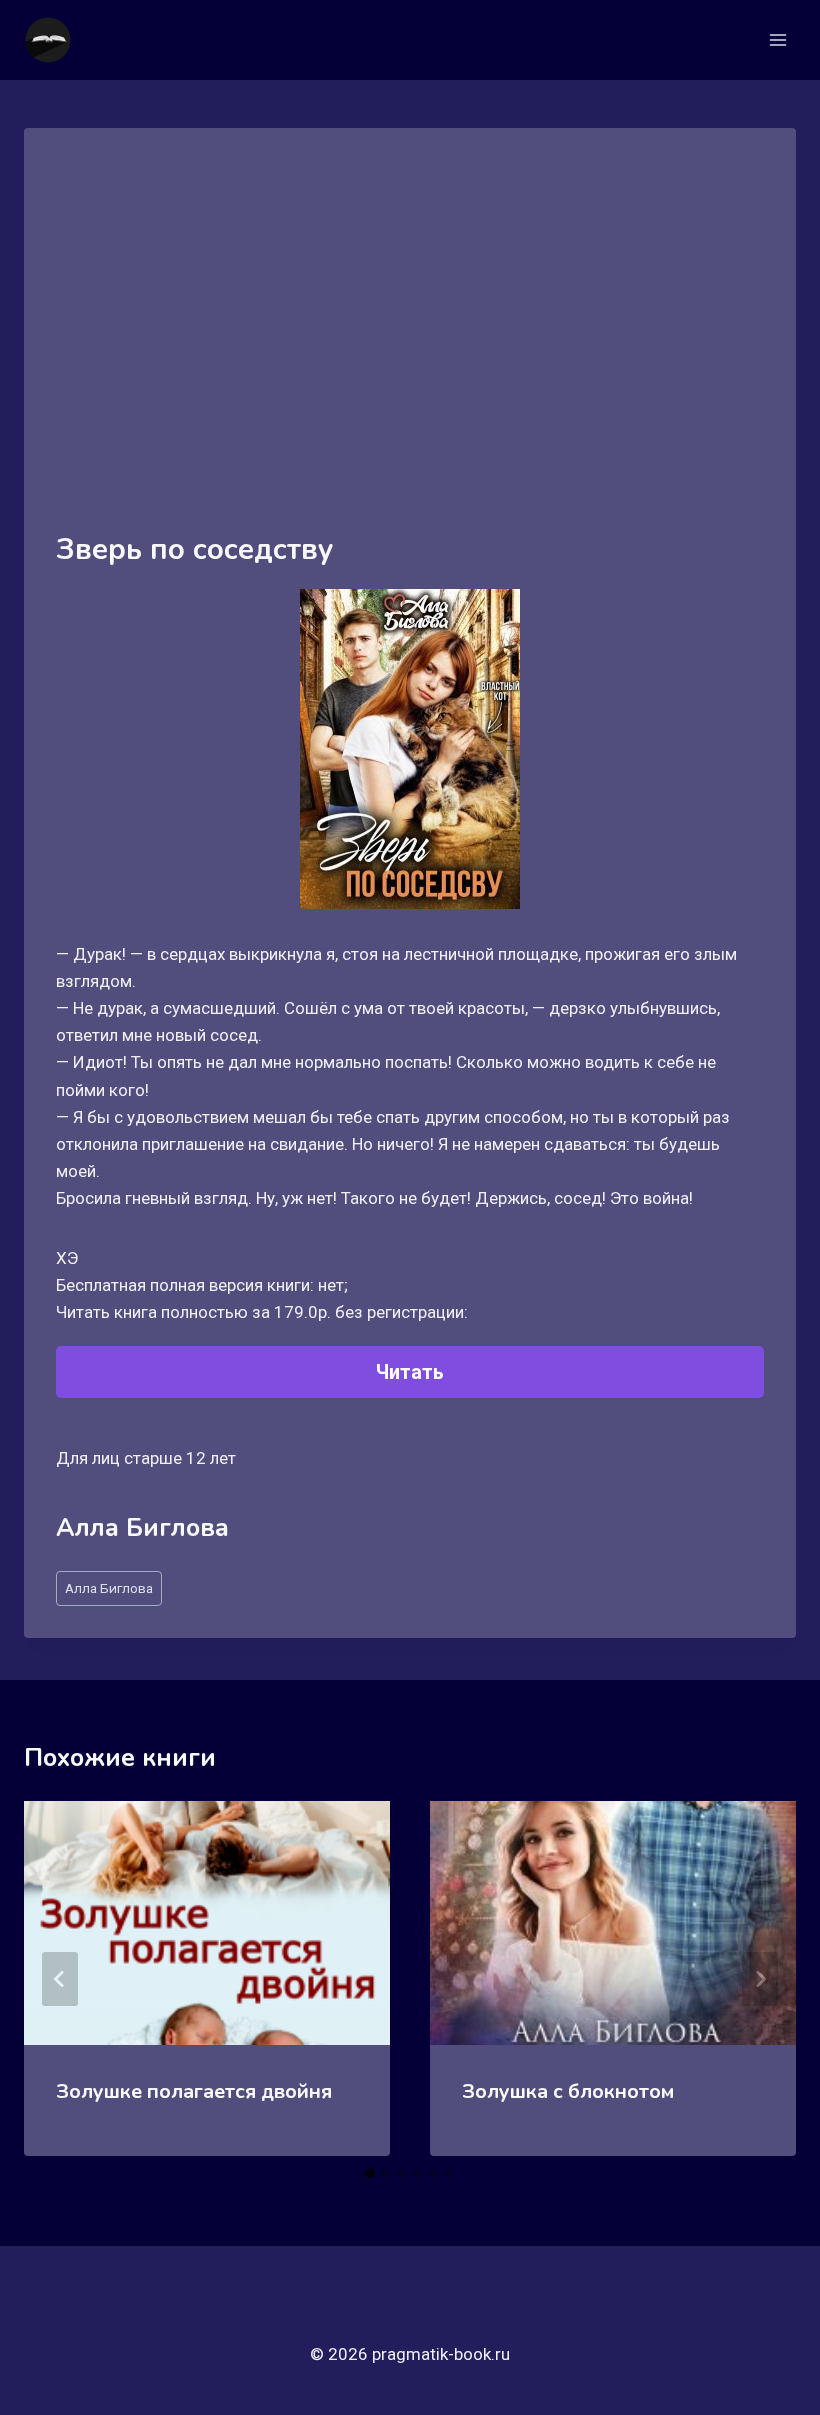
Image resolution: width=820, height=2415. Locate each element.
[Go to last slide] (60, 1979)
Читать (410, 1372)
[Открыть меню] (777, 39)
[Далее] (760, 1979)
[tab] (370, 2173)
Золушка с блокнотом (568, 2091)
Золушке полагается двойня (194, 2091)
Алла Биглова (109, 1588)
